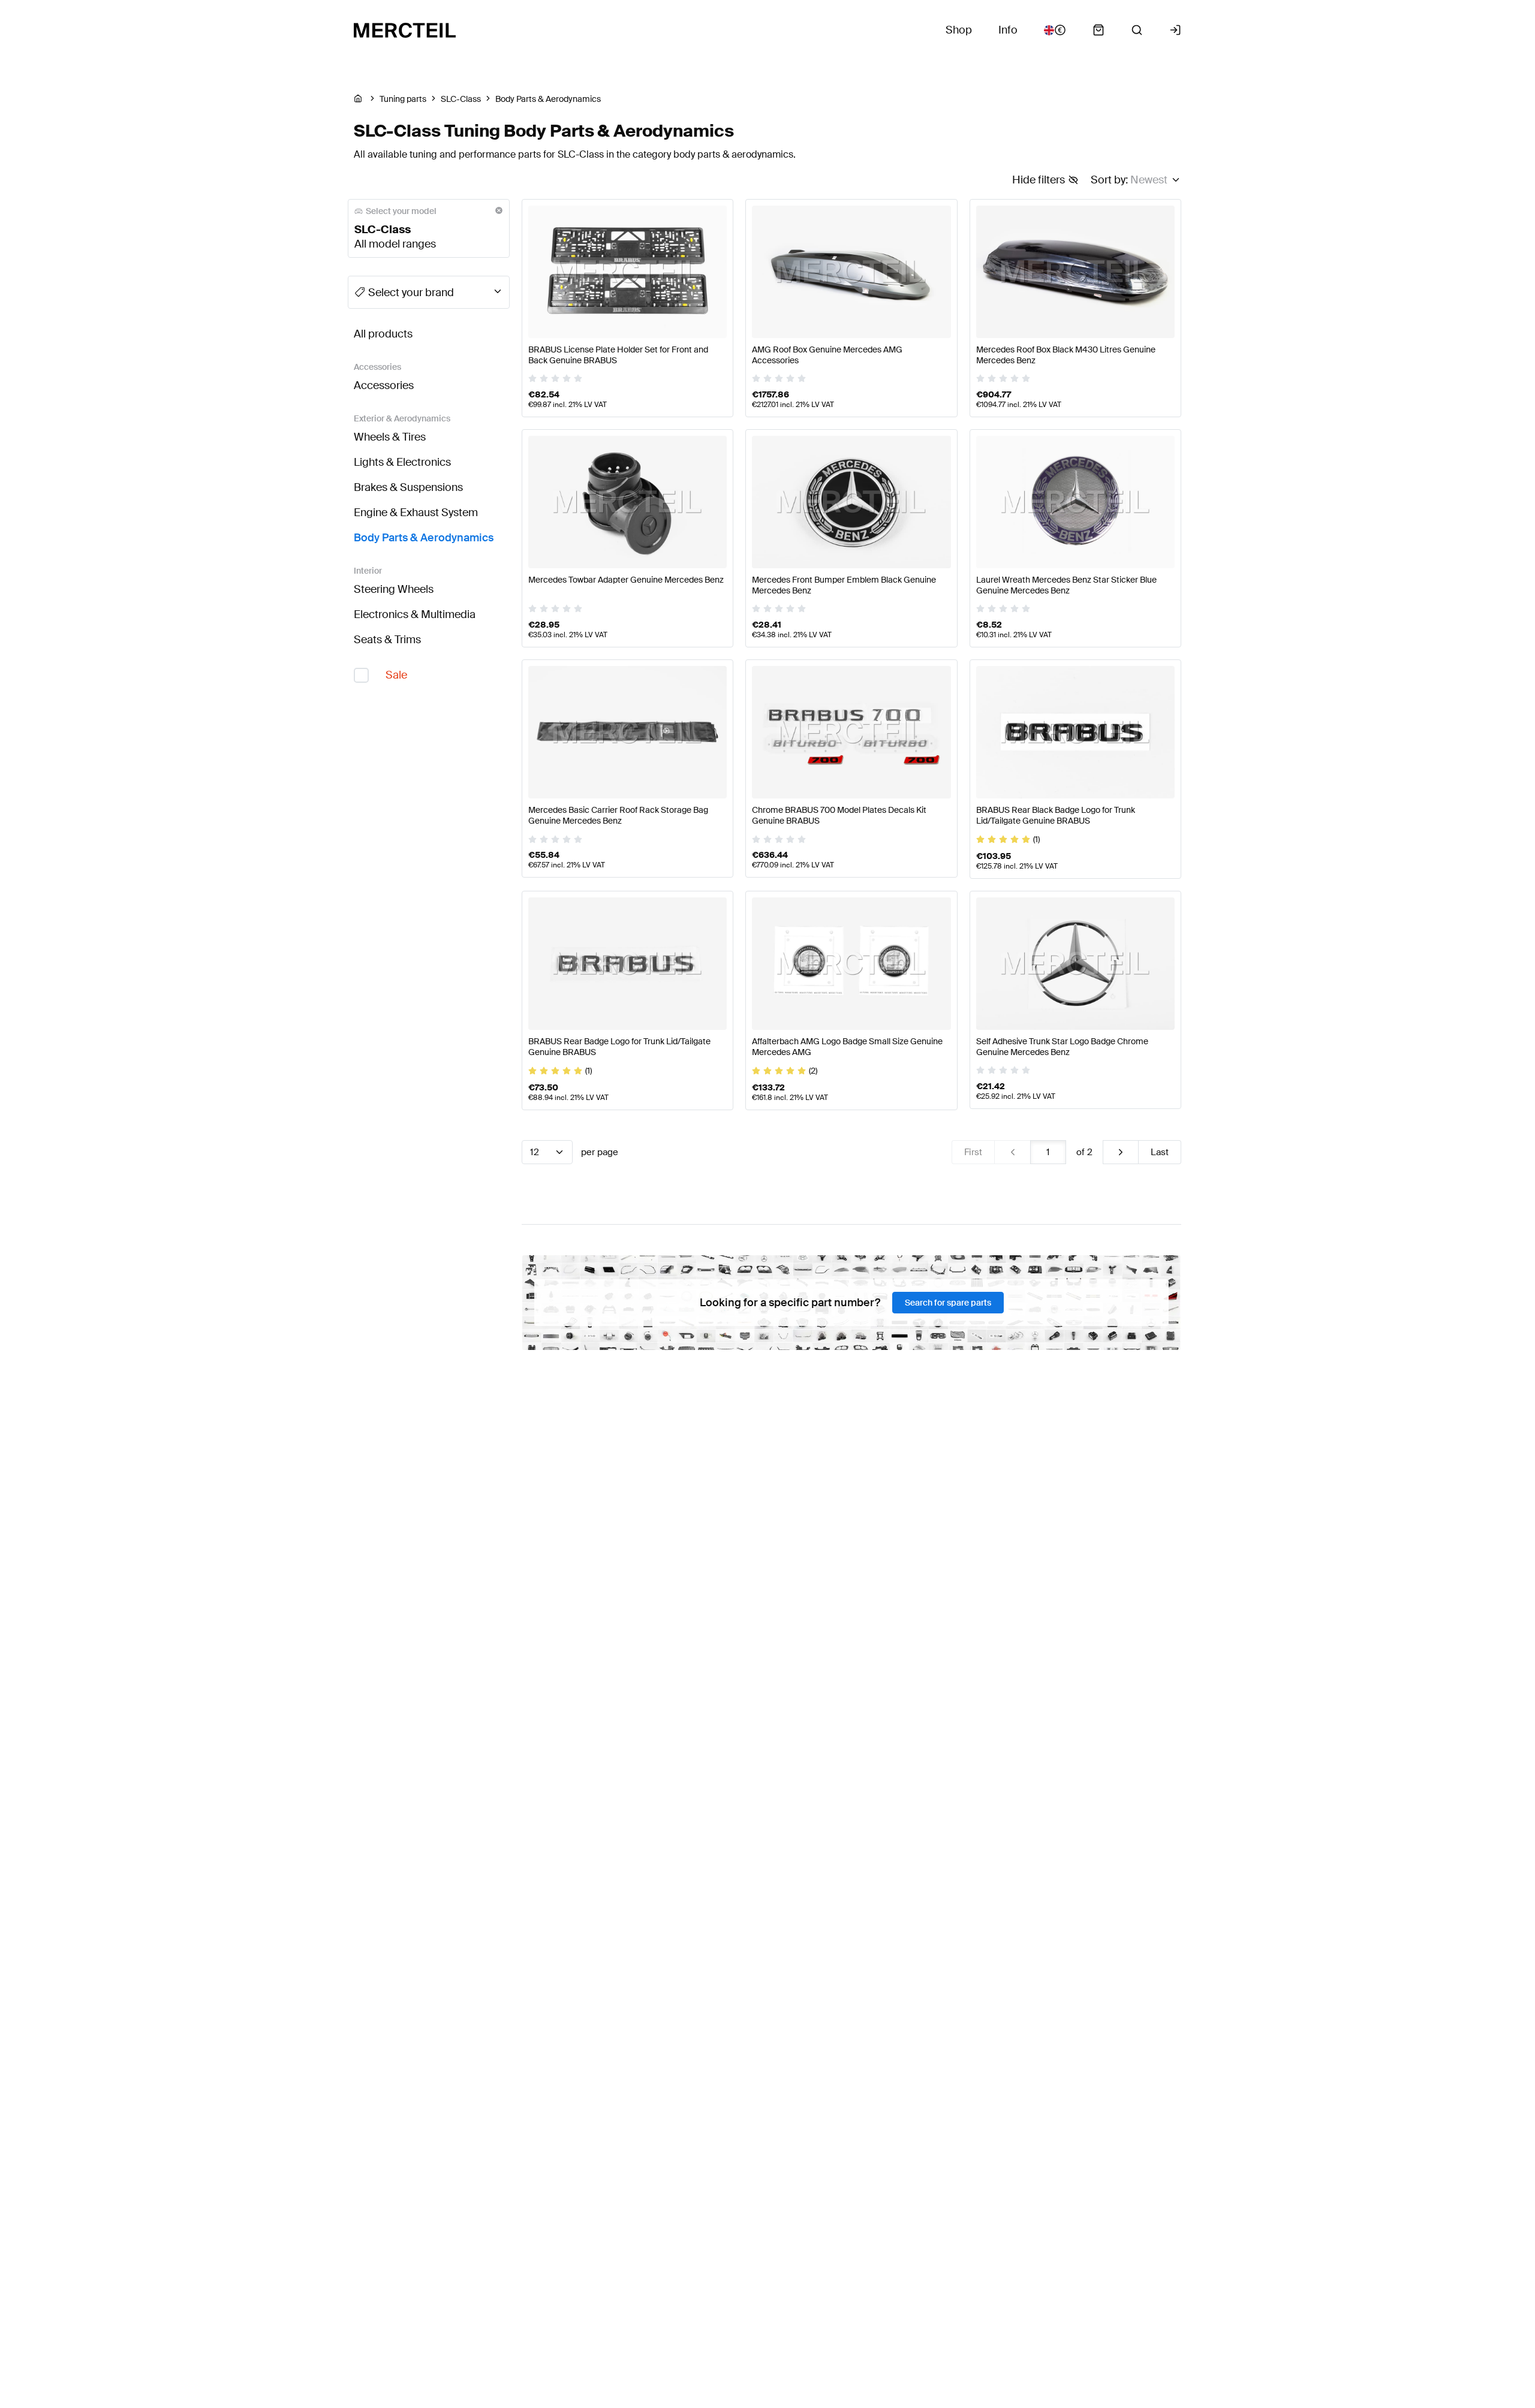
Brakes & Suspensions (408, 487)
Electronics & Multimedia (415, 614)
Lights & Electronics (402, 462)
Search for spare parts (948, 1303)
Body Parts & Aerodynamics (424, 538)
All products (383, 334)
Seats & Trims (387, 640)
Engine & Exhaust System (416, 513)
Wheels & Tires (390, 437)
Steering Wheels (394, 589)
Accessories (384, 385)
